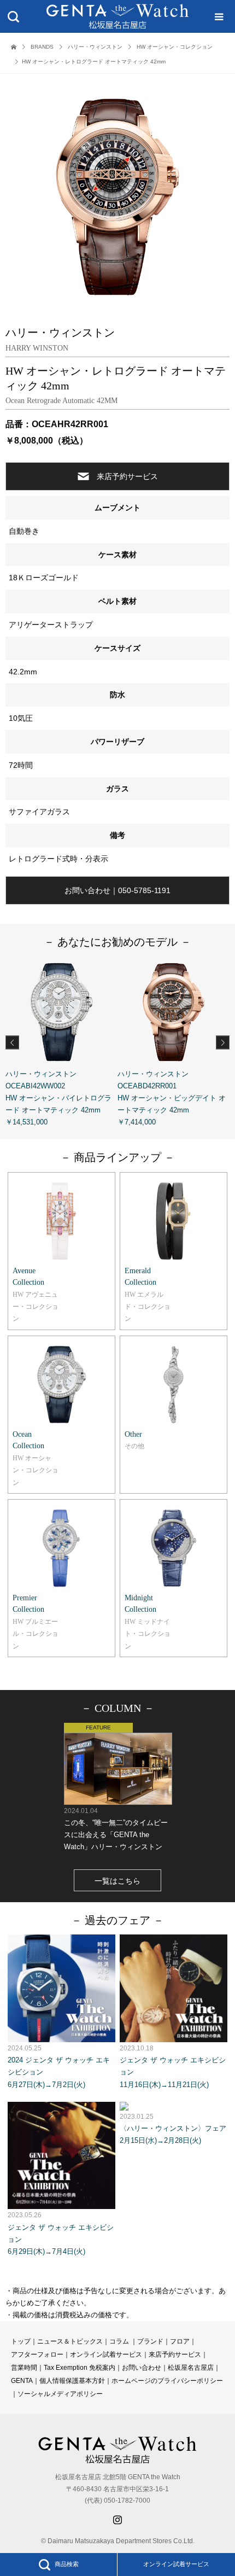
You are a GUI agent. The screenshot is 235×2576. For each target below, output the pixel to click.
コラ (116, 2341)
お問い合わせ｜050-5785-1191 (117, 890)
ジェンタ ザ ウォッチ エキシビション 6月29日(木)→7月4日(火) (61, 2233)
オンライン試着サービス (176, 2564)
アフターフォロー (37, 2354)
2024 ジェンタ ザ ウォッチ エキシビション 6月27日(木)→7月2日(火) (59, 2066)
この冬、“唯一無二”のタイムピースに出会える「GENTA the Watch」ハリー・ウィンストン (116, 1829)
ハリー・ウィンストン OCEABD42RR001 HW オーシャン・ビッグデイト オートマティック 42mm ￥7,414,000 (172, 1098)
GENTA (22, 2381)
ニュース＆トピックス (70, 2341)
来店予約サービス (127, 476)
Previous (12, 1042)
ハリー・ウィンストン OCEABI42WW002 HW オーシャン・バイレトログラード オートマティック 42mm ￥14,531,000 (58, 1098)
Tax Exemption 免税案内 (80, 2368)
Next (223, 1042)
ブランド (150, 2341)
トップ (21, 2341)
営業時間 (24, 2368)
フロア (180, 2341)
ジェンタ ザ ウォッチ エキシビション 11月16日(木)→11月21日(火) (173, 2066)
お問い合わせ (142, 2368)
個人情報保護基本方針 (72, 2381)
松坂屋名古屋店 (191, 2368)
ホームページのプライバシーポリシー (167, 2381)
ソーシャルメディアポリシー (60, 2394)
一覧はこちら (117, 1881)
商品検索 (67, 2564)
